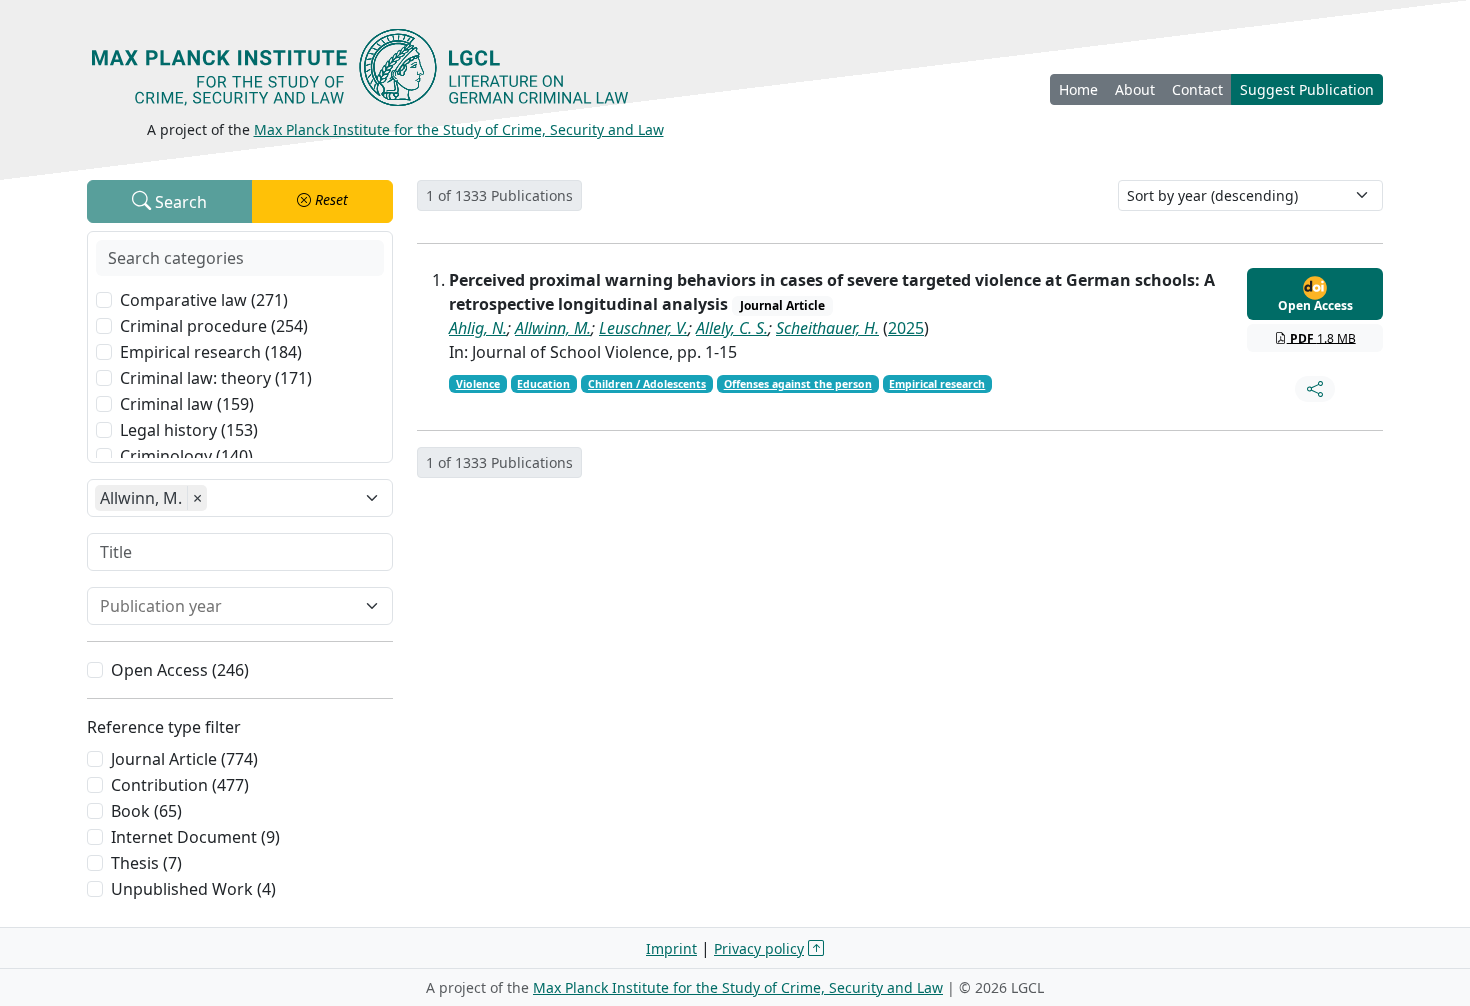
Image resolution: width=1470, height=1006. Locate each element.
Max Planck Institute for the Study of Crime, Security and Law (459, 129)
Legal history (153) (189, 430)
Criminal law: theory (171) (216, 378)
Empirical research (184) (211, 352)
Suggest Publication (1307, 89)
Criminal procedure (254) (214, 326)
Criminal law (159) (187, 404)
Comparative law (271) (204, 300)
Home (1078, 89)
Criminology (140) (186, 456)
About (1135, 89)
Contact (1197, 89)
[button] (323, 201)
